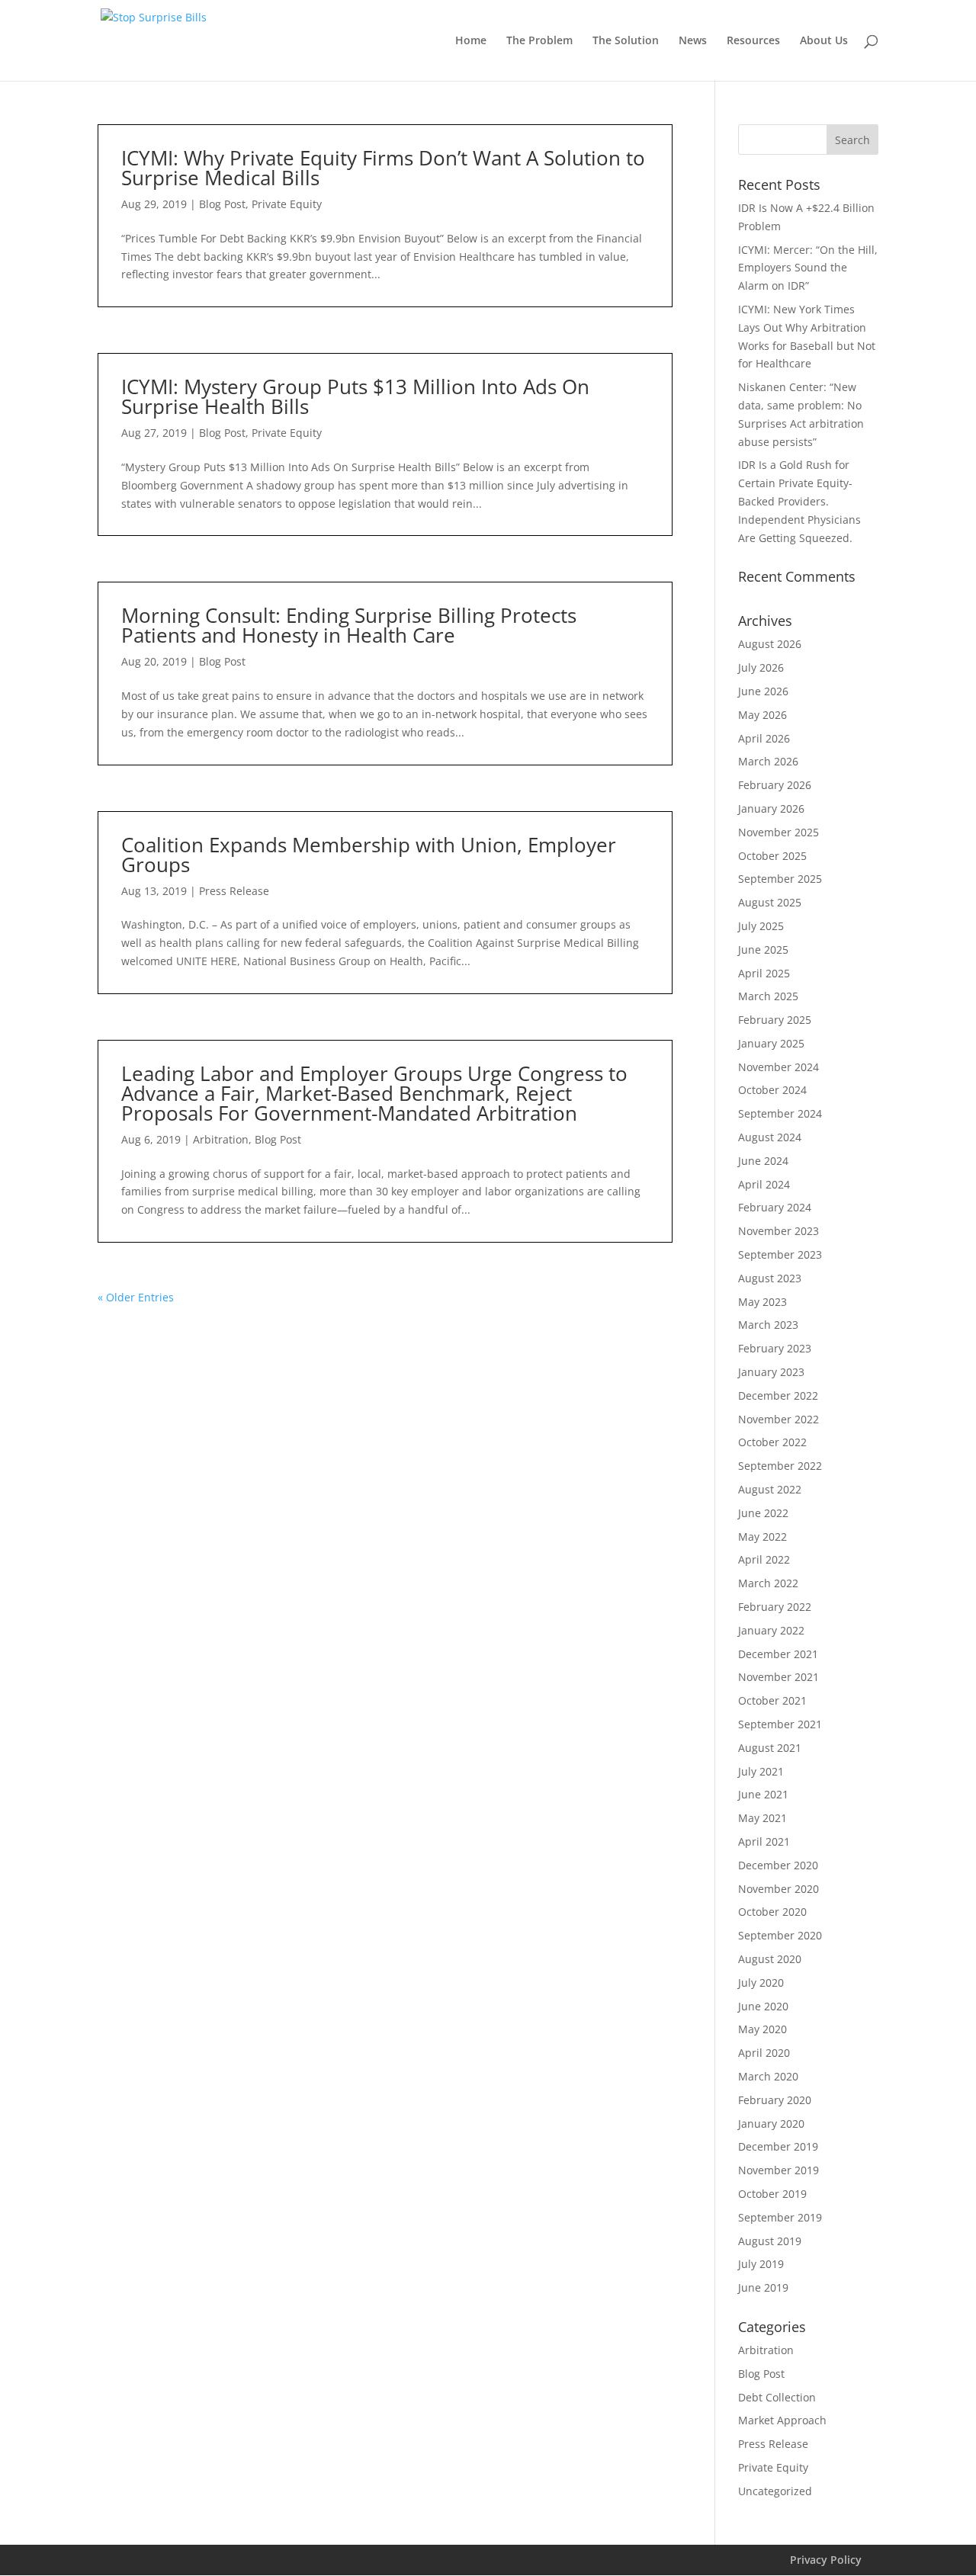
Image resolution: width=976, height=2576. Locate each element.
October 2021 (772, 1700)
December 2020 (778, 1865)
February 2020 (775, 2100)
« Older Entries (136, 1297)
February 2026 (775, 785)
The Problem (539, 41)
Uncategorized (775, 2491)
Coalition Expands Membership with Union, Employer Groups (369, 855)
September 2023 (780, 1254)
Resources (753, 41)
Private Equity (287, 204)
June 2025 (763, 950)
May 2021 (762, 1818)
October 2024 (772, 1090)
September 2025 (780, 879)
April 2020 (764, 2053)
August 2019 (770, 2241)
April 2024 (764, 1184)
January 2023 (771, 1372)
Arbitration (221, 1139)
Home (471, 41)
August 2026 (770, 644)
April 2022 (764, 1559)
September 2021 (780, 1724)
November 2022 (779, 1419)
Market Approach (782, 2420)
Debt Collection (777, 2397)
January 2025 (771, 1043)
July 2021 (761, 1771)
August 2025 (770, 902)
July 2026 (761, 667)
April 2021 (764, 1841)
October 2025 (772, 856)
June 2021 (763, 1794)
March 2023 (768, 1325)
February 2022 (775, 1607)
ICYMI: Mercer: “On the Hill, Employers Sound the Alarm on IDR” (808, 268)
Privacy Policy (826, 2560)
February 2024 (775, 1207)
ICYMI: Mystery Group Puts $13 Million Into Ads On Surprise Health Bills (355, 396)
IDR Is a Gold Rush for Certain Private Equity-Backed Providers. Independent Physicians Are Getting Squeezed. (799, 501)
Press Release (234, 891)
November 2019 (779, 2170)
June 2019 (763, 2287)
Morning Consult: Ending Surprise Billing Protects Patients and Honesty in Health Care (349, 625)
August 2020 (770, 1959)
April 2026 (764, 738)
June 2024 (763, 1161)
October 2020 (772, 1912)
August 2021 (770, 1748)
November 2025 (779, 832)
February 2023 (775, 1348)
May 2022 (762, 1537)
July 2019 (761, 2264)
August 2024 (770, 1137)
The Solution (626, 41)
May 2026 (762, 715)
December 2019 (778, 2146)
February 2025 (775, 1020)
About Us (824, 41)
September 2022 (780, 1466)
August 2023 (770, 1278)
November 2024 (779, 1067)
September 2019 (780, 2217)
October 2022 (772, 1442)
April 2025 (764, 973)
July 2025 (761, 926)
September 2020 (780, 1935)
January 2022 (771, 1630)
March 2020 (768, 2076)
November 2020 (779, 1889)
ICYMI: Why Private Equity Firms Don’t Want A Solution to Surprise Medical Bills (383, 168)
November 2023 (779, 1231)
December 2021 (778, 1654)
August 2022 (770, 1489)
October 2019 (772, 2194)
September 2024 (780, 1113)
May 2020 (762, 2029)
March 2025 (768, 996)
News (693, 41)
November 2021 (779, 1677)
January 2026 (771, 808)
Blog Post (222, 204)
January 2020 (771, 2124)
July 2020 (761, 1983)
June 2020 (763, 2006)
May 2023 (762, 1302)
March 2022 (768, 1583)
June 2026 (763, 691)
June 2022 (763, 1513)
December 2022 (778, 1395)
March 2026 (768, 761)
